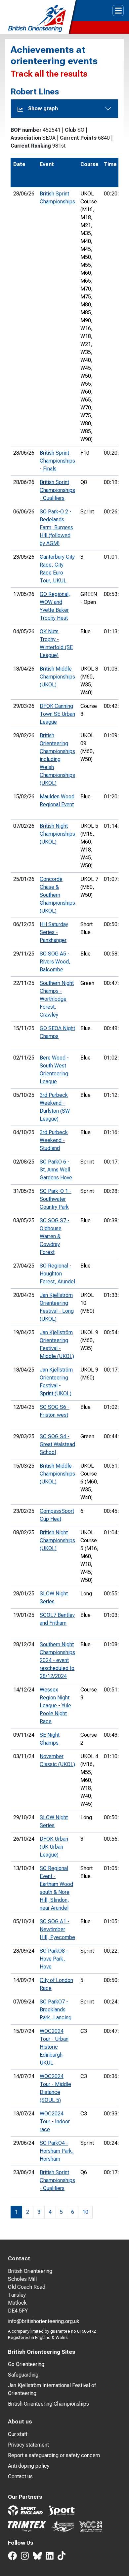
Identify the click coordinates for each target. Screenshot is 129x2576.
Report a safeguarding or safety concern (54, 2455)
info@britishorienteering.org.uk (44, 2321)
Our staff (18, 2434)
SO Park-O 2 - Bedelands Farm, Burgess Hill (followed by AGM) (56, 527)
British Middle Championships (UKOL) (57, 677)
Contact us (20, 2476)
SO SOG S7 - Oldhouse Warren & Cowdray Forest (55, 1236)
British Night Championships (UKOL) (57, 834)
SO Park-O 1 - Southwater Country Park (56, 1199)
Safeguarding (23, 2375)
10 (85, 2212)
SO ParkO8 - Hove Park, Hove (54, 1959)
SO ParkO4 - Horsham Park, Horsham (57, 2151)
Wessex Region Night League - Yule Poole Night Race (55, 1706)
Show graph (43, 108)
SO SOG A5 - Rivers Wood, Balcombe (55, 962)
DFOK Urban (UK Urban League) (54, 1847)
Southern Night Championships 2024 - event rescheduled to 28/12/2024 (57, 1660)
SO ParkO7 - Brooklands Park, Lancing (56, 2010)
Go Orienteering (26, 2364)
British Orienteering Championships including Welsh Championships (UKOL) (57, 759)
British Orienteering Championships (48, 2404)
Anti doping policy (29, 2466)
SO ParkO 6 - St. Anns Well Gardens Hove (56, 1170)
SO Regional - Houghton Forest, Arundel (57, 1274)
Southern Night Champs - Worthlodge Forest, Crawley (57, 999)
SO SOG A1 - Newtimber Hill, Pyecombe (57, 1929)
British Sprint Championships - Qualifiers (57, 490)
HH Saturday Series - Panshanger (54, 932)
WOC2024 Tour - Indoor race (55, 2122)
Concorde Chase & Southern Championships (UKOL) (57, 895)
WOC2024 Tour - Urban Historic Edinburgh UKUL (54, 2047)
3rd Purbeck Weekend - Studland (54, 1140)
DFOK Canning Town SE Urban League (57, 714)
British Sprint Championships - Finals (57, 461)
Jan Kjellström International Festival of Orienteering (52, 2389)
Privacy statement (28, 2445)
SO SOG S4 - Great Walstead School (57, 1444)
